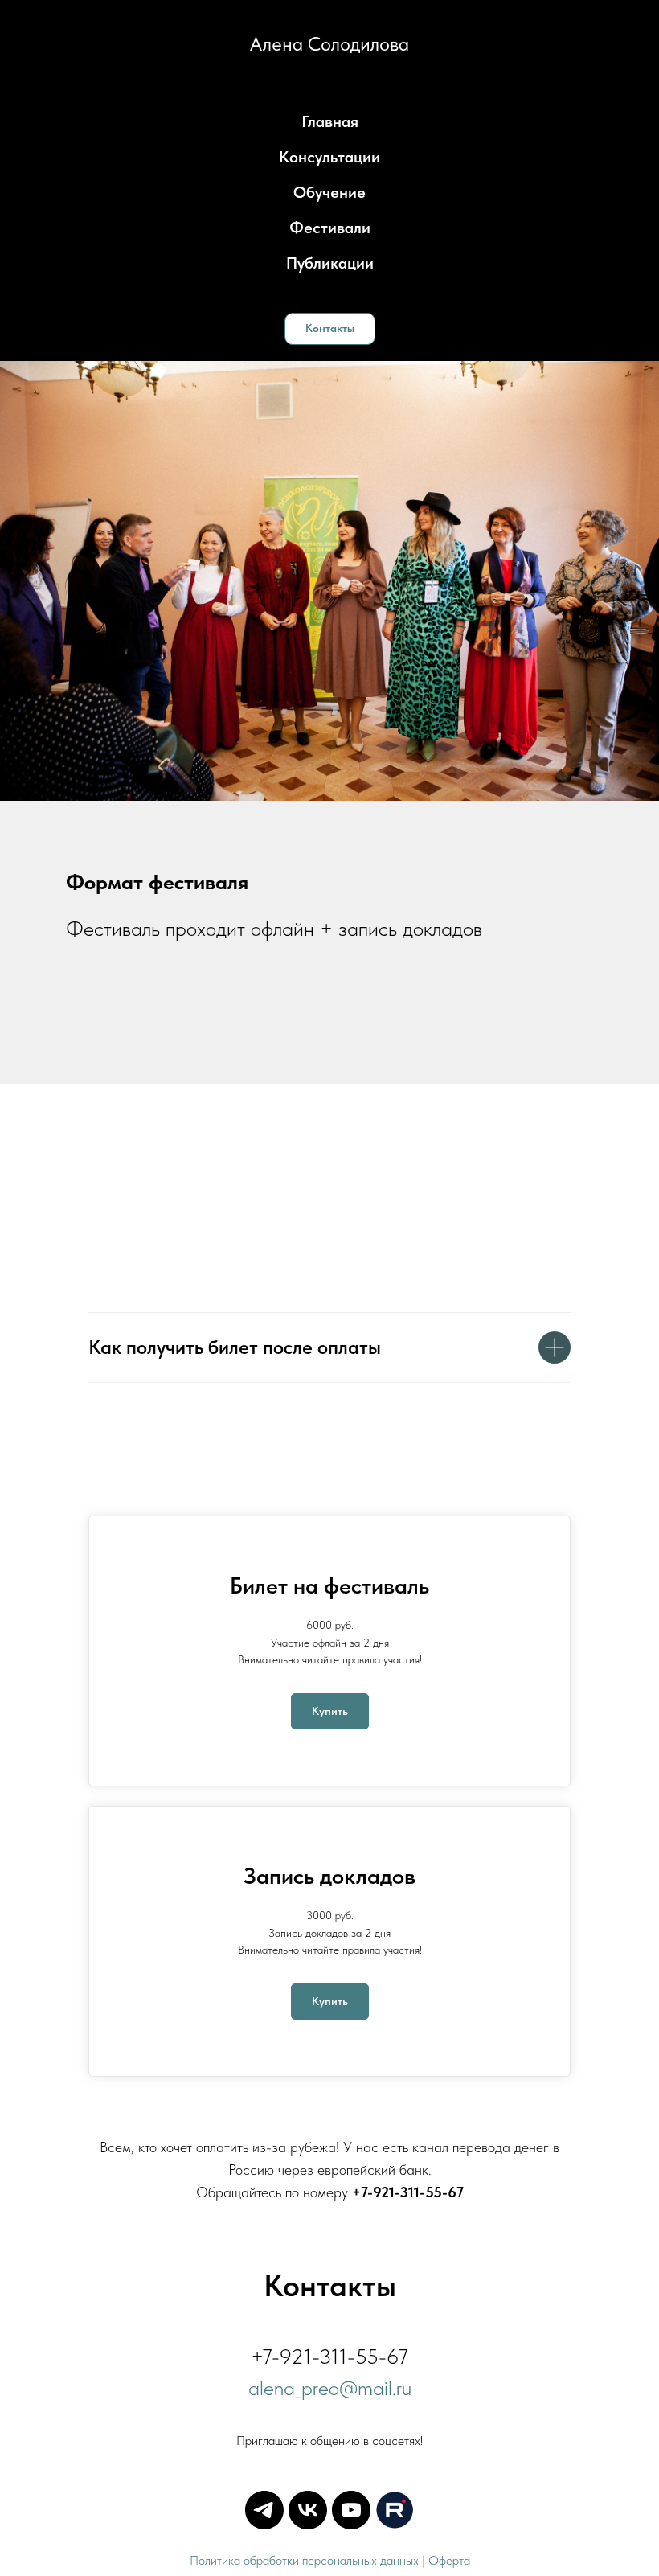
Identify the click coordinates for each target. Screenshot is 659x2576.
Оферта (449, 2560)
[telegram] (264, 2510)
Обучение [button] (329, 192)
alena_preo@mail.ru (330, 2387)
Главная (330, 121)
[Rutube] (395, 2510)
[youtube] (351, 2510)
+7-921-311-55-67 (408, 2192)
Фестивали (330, 228)
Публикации (330, 263)
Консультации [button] (329, 157)
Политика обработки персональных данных (304, 2560)
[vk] (308, 2510)
